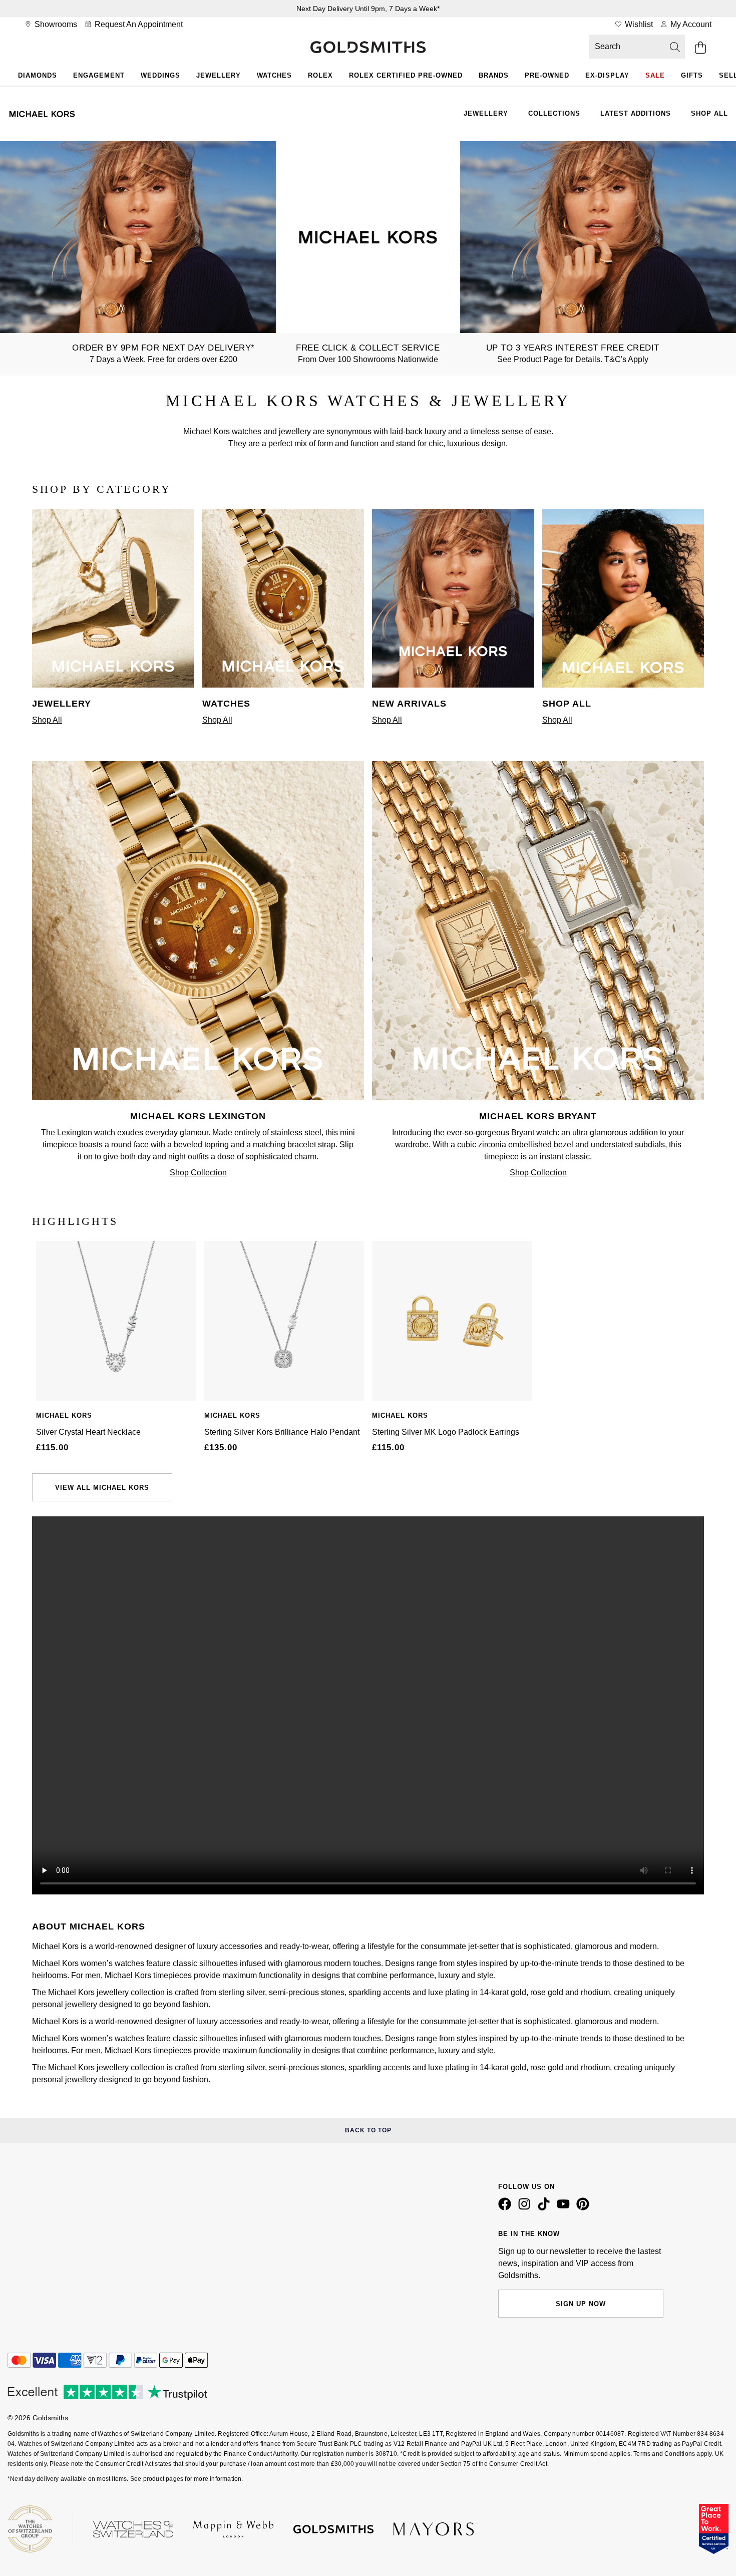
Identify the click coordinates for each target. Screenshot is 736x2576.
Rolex (320, 75)
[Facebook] (507, 2208)
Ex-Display (607, 75)
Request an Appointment (138, 24)
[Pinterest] (585, 2208)
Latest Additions (636, 113)
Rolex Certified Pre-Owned (406, 75)
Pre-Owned (547, 75)
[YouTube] (565, 2208)
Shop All (709, 113)
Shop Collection (198, 1173)
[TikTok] (546, 2208)
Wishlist (638, 24)
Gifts (692, 75)
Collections (554, 113)
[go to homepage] (368, 48)
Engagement (99, 75)
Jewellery (219, 75)
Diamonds (38, 75)
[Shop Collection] (198, 1097)
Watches (274, 75)
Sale (655, 75)
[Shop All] (113, 685)
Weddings (160, 75)
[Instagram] (526, 2208)
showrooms (55, 24)
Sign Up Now (581, 2304)
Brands (494, 75)
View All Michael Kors (102, 1488)
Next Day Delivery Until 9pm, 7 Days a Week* (368, 9)
